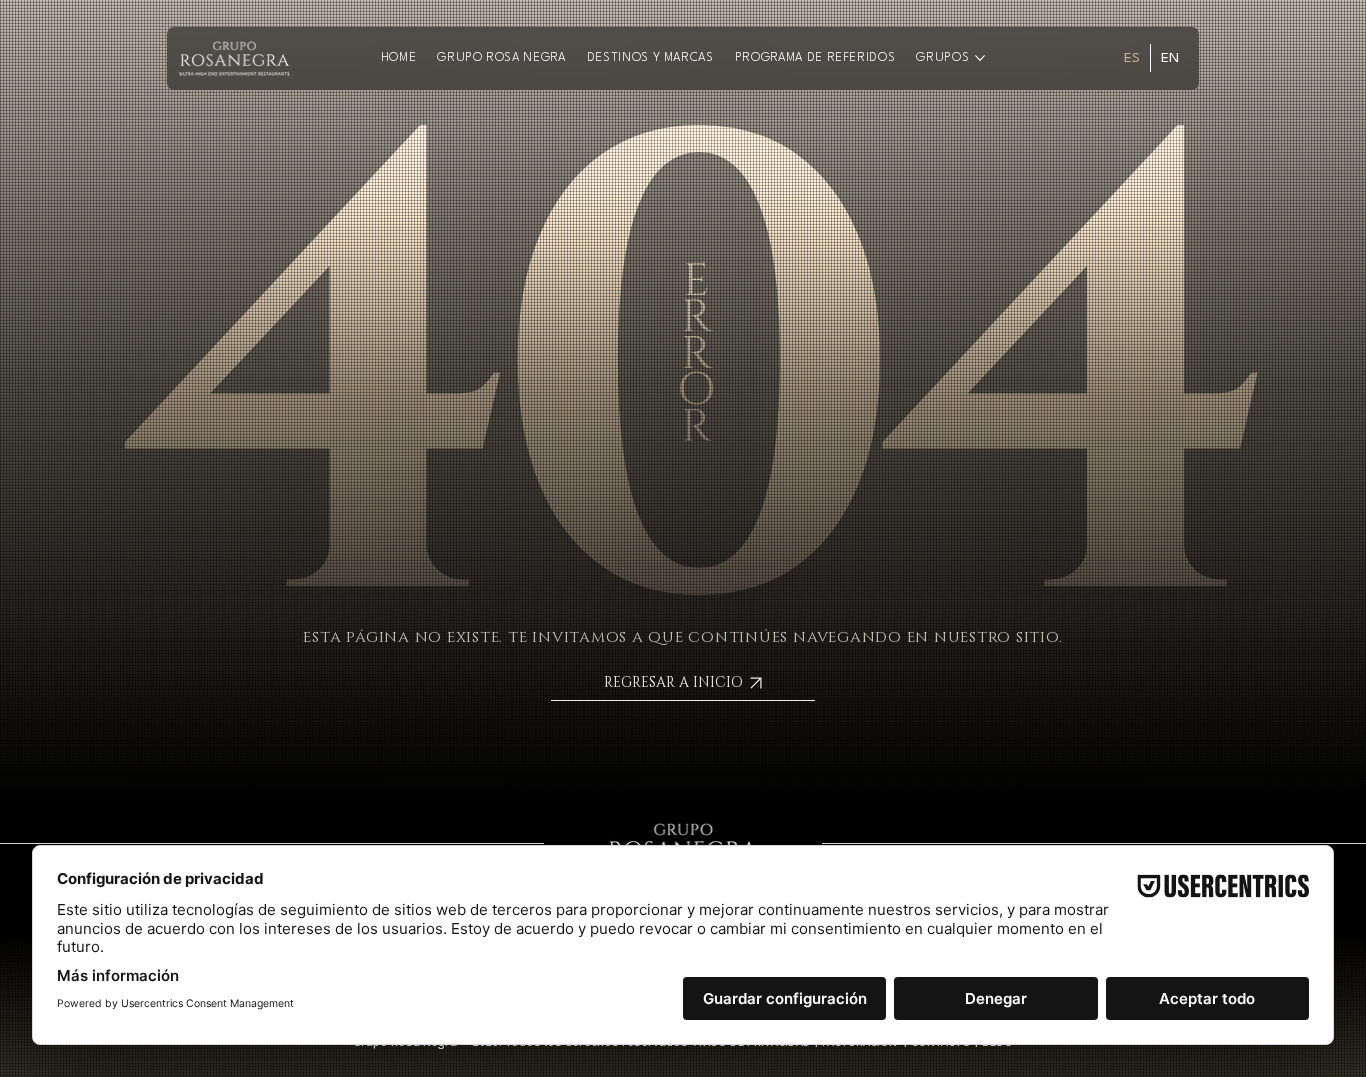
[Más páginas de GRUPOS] (980, 58)
